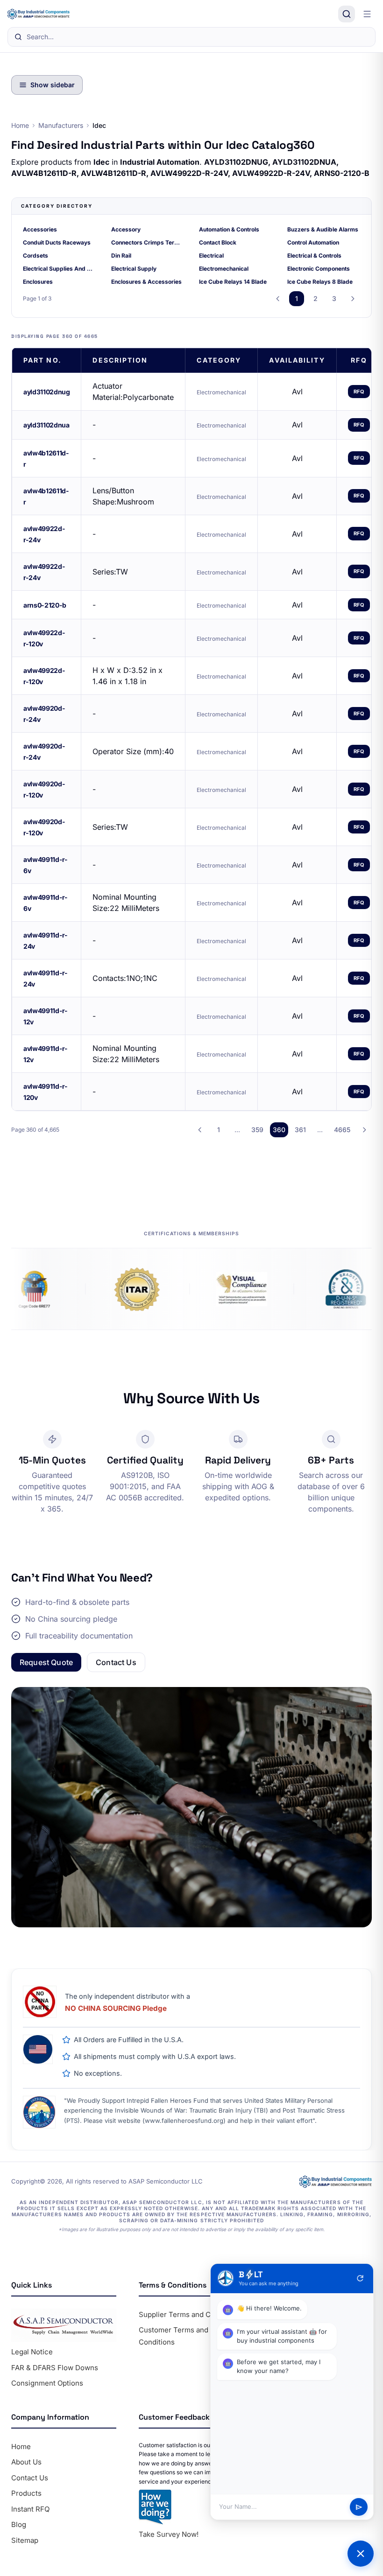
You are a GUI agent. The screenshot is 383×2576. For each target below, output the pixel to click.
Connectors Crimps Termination (148, 242)
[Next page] (353, 299)
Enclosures (38, 282)
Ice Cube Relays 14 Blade (233, 282)
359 (257, 1130)
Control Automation (313, 242)
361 (300, 1130)
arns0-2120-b (45, 605)
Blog (19, 2524)
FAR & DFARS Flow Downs (55, 2368)
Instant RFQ (30, 2509)
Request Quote (46, 1662)
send (359, 2507)
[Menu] (367, 14)
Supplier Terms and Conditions (190, 2314)
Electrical (211, 255)
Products (26, 2493)
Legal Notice (32, 2352)
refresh (360, 2278)
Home (20, 125)
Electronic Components (319, 269)
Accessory (126, 229)
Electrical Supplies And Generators (60, 269)
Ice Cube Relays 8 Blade (320, 282)
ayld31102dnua (46, 425)
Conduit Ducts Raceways (57, 242)
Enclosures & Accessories (146, 282)
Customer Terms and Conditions (174, 2336)
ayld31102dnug (46, 392)
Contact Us (116, 1662)
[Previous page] (278, 299)
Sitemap (25, 2540)
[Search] (347, 14)
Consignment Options (47, 2383)
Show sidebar (53, 85)
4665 (342, 1130)
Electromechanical (224, 269)
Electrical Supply (134, 269)
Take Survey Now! (169, 2534)
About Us (26, 2462)
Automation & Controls (229, 229)
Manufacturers (61, 125)
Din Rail (121, 255)
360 (279, 1130)
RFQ (359, 392)
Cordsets (35, 255)
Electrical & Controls (314, 255)
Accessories (40, 229)
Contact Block (218, 242)
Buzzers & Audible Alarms (323, 229)
